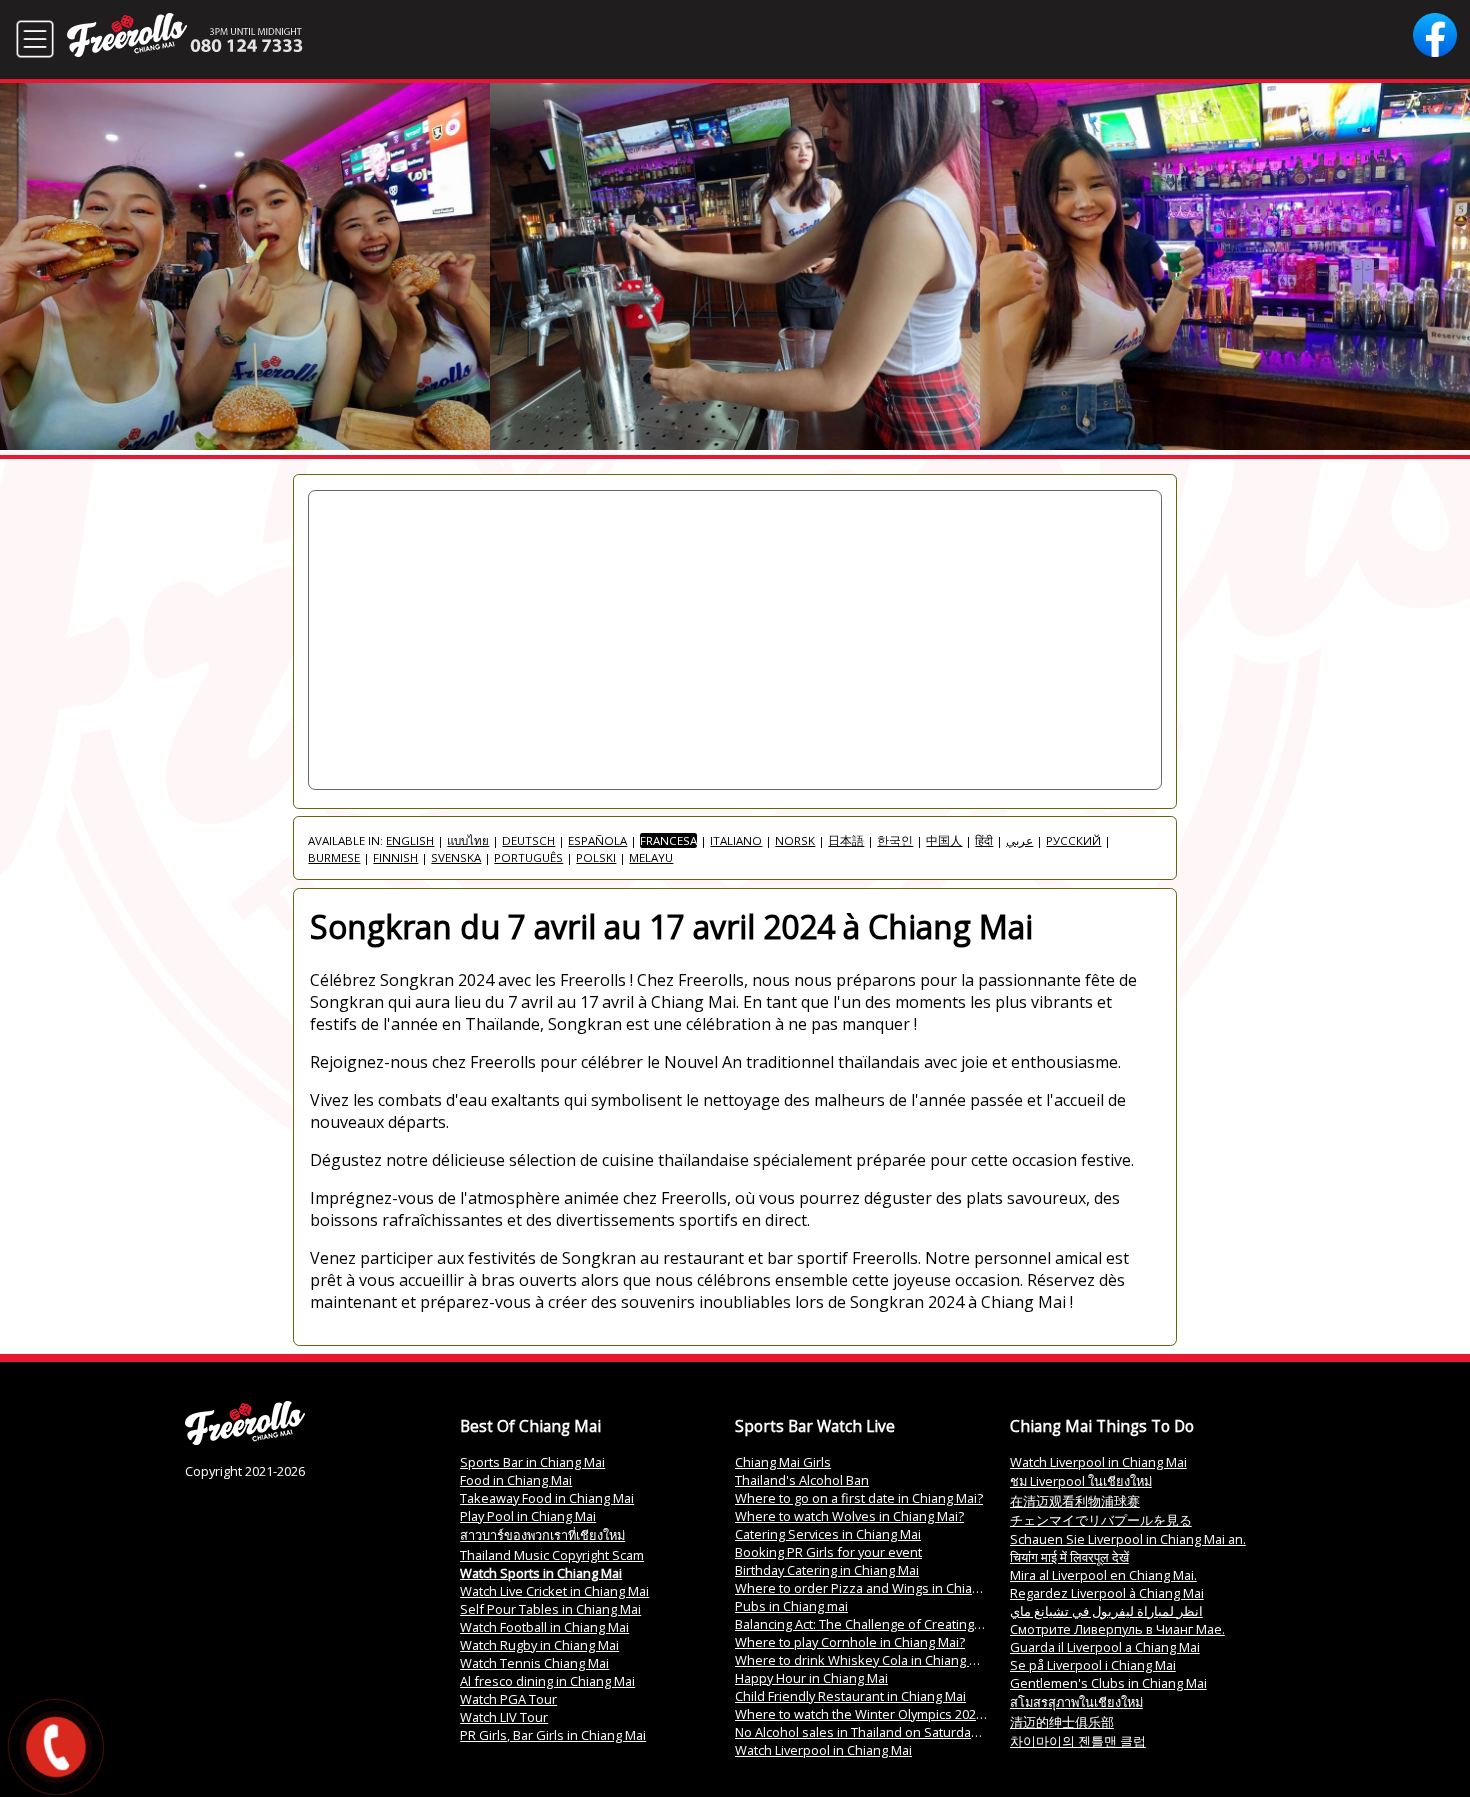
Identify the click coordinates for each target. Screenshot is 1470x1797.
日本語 (846, 840)
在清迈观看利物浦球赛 (1075, 1501)
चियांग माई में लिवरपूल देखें (1069, 1557)
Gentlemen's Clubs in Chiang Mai (1108, 1683)
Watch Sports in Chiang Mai (541, 1573)
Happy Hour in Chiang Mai (811, 1678)
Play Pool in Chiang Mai (528, 1516)
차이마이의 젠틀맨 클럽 (1078, 1741)
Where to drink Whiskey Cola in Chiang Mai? (865, 1660)
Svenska (456, 857)
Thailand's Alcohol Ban (802, 1480)
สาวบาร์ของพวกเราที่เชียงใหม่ (542, 1535)
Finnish (395, 857)
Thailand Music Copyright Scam (552, 1555)
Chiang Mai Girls (783, 1462)
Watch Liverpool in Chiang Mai (823, 1750)
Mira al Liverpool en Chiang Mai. (1103, 1575)
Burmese (334, 857)
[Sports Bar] (245, 1440)
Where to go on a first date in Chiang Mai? (859, 1498)
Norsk (795, 840)
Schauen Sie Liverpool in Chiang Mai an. (1128, 1539)
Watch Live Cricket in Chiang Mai (554, 1591)
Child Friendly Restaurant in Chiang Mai (850, 1696)
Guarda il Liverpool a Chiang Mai (1105, 1647)
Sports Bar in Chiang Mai (532, 1462)
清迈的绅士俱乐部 (1062, 1722)
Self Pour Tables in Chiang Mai (550, 1609)
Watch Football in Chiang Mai (544, 1627)
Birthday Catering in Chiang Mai (827, 1570)
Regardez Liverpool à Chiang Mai (1107, 1593)
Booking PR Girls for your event (828, 1552)
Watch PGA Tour (508, 1699)
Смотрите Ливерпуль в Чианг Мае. (1117, 1629)
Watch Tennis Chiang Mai (534, 1663)
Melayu (651, 857)
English (410, 840)
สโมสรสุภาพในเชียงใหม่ (1076, 1702)
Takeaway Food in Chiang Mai (547, 1498)
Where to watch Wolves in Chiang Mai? (849, 1516)
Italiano (736, 840)
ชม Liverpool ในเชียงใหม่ (1081, 1481)
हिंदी (984, 840)
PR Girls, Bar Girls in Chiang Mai (553, 1735)
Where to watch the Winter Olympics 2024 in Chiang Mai (900, 1714)
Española (597, 840)
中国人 (944, 840)
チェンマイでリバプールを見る (1101, 1520)
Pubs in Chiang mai (791, 1606)
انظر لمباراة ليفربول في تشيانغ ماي (1106, 1611)
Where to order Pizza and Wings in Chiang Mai (873, 1588)
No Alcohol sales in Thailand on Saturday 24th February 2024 (914, 1732)
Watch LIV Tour (504, 1717)
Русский (1073, 840)
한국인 (895, 840)
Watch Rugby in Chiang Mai (539, 1645)
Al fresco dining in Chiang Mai (547, 1681)
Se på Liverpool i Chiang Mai (1093, 1665)
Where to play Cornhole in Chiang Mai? (850, 1642)
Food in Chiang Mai (516, 1480)
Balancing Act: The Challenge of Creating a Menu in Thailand (912, 1624)
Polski (596, 857)
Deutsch (528, 840)
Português (528, 857)
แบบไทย (468, 840)
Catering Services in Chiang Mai (828, 1534)
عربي (1019, 840)
